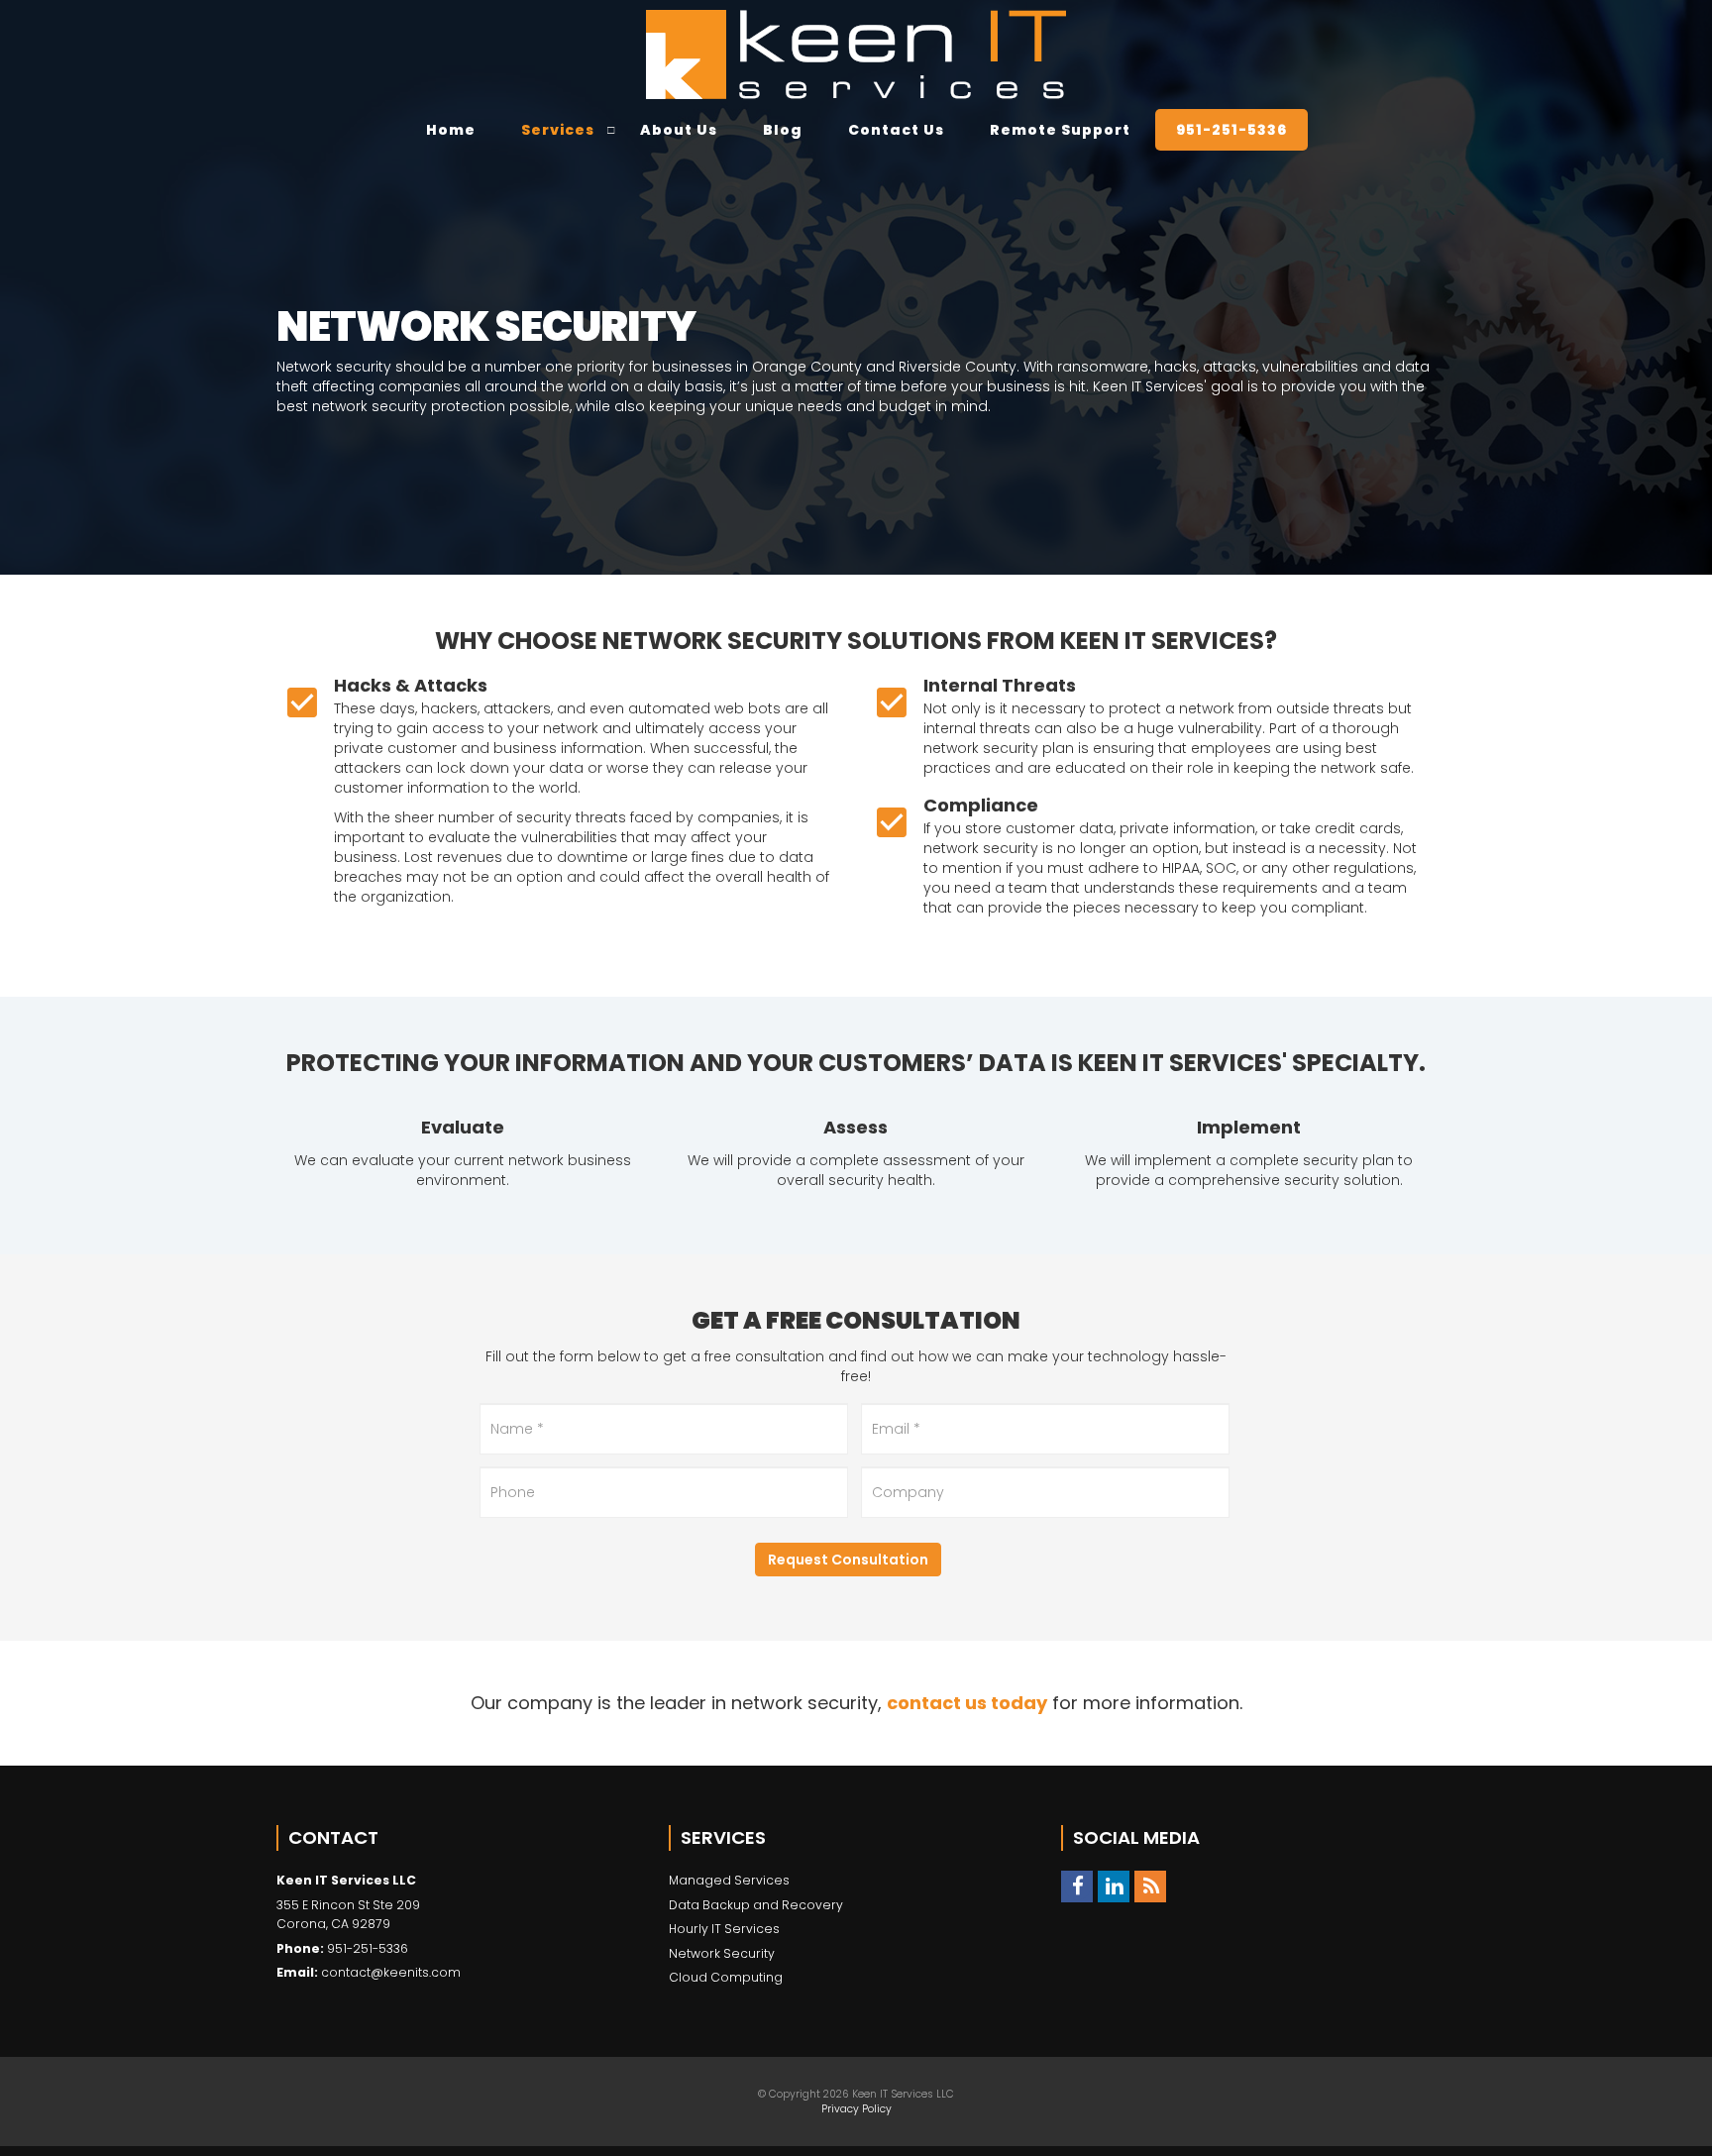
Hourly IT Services (724, 1929)
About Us (679, 130)
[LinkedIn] (1114, 1886)
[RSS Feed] (1150, 1886)
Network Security (722, 1953)
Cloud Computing (726, 1977)
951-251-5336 (1231, 130)
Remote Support (1060, 130)
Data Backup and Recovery (756, 1905)
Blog (783, 130)
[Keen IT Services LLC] (856, 54)
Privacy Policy (856, 2109)
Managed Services (729, 1880)
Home (451, 130)
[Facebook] (1077, 1886)
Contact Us (896, 130)
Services (558, 130)
